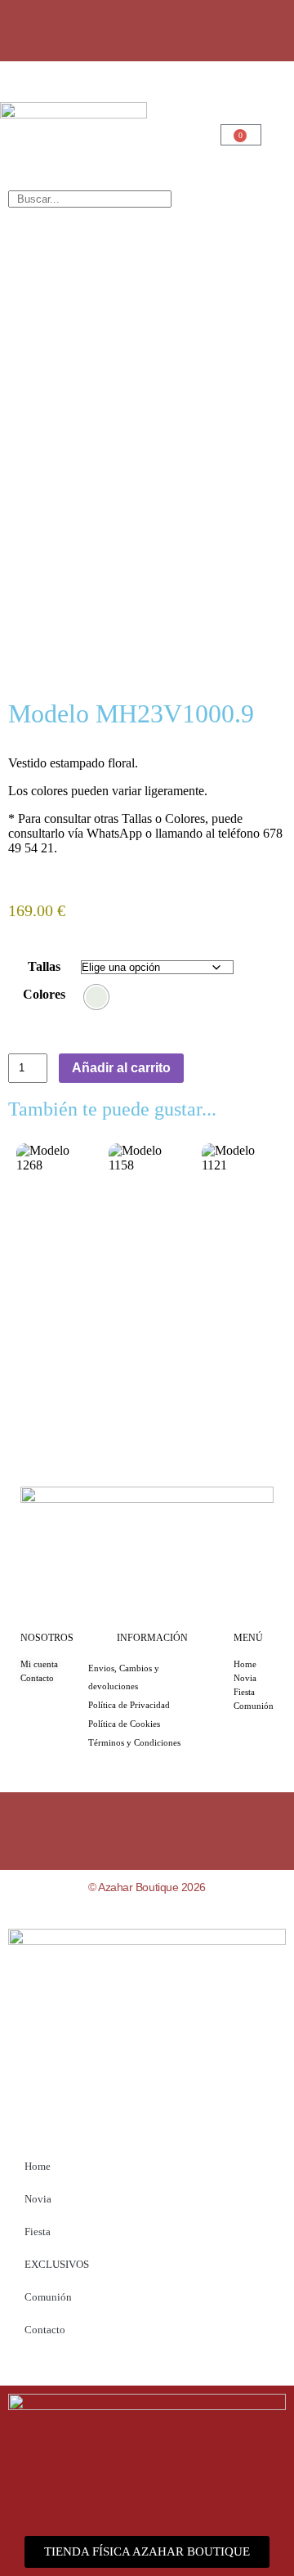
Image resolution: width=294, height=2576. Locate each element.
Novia (38, 2199)
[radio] (96, 997)
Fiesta (38, 2232)
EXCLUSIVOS (57, 2264)
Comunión (48, 2297)
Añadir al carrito (121, 1068)
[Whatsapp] (147, 29)
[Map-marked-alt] (195, 29)
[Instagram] (99, 29)
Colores (44, 994)
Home (38, 2166)
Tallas (44, 966)
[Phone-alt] (243, 29)
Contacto (45, 2330)
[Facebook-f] (51, 29)
